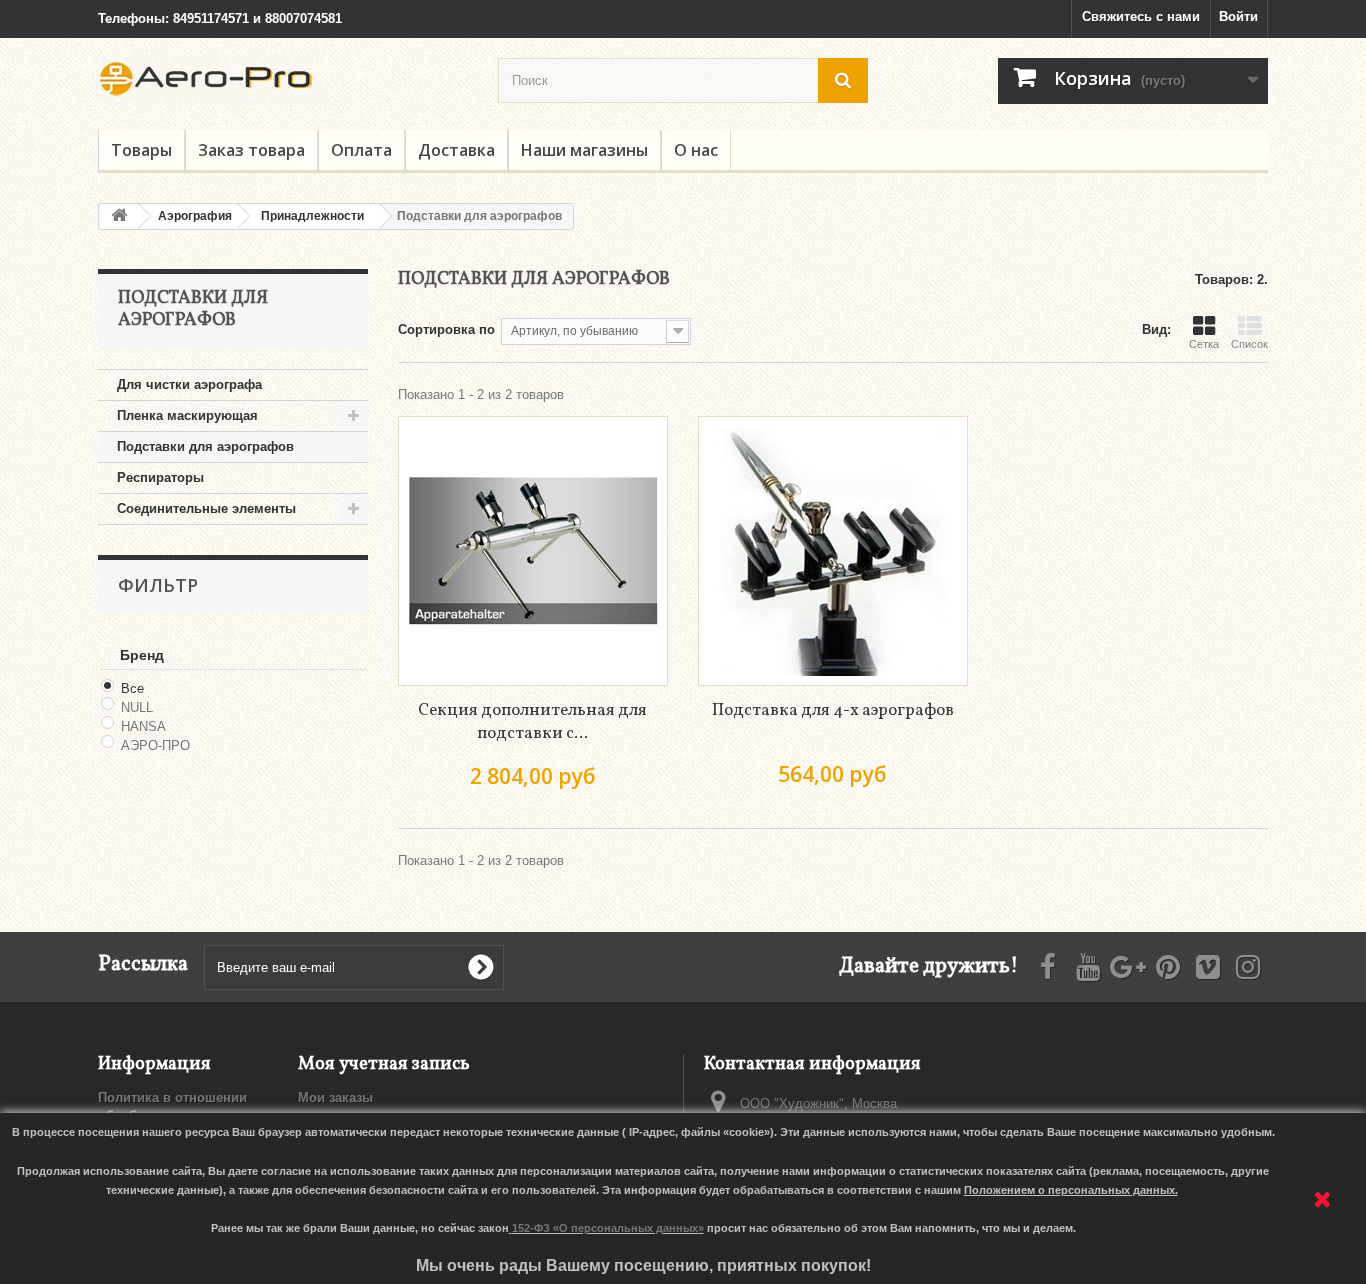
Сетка (1204, 344)
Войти (1238, 16)
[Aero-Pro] (283, 79)
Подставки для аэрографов (205, 446)
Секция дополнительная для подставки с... (532, 722)
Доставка (456, 150)
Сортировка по (446, 329)
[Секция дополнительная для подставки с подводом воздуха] (533, 551)
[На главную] (119, 216)
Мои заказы (335, 1097)
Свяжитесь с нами (1141, 16)
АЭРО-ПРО (155, 745)
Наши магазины (584, 150)
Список (1249, 344)
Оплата (361, 150)
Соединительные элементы (206, 508)
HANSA (143, 726)
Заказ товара (251, 150)
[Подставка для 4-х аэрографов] (833, 551)
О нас (696, 150)
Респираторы (160, 477)
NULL (137, 707)
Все (132, 688)
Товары (141, 150)
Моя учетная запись (384, 1064)
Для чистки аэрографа (189, 384)
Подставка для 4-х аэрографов (833, 710)
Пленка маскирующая (187, 415)
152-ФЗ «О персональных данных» (608, 1228)
